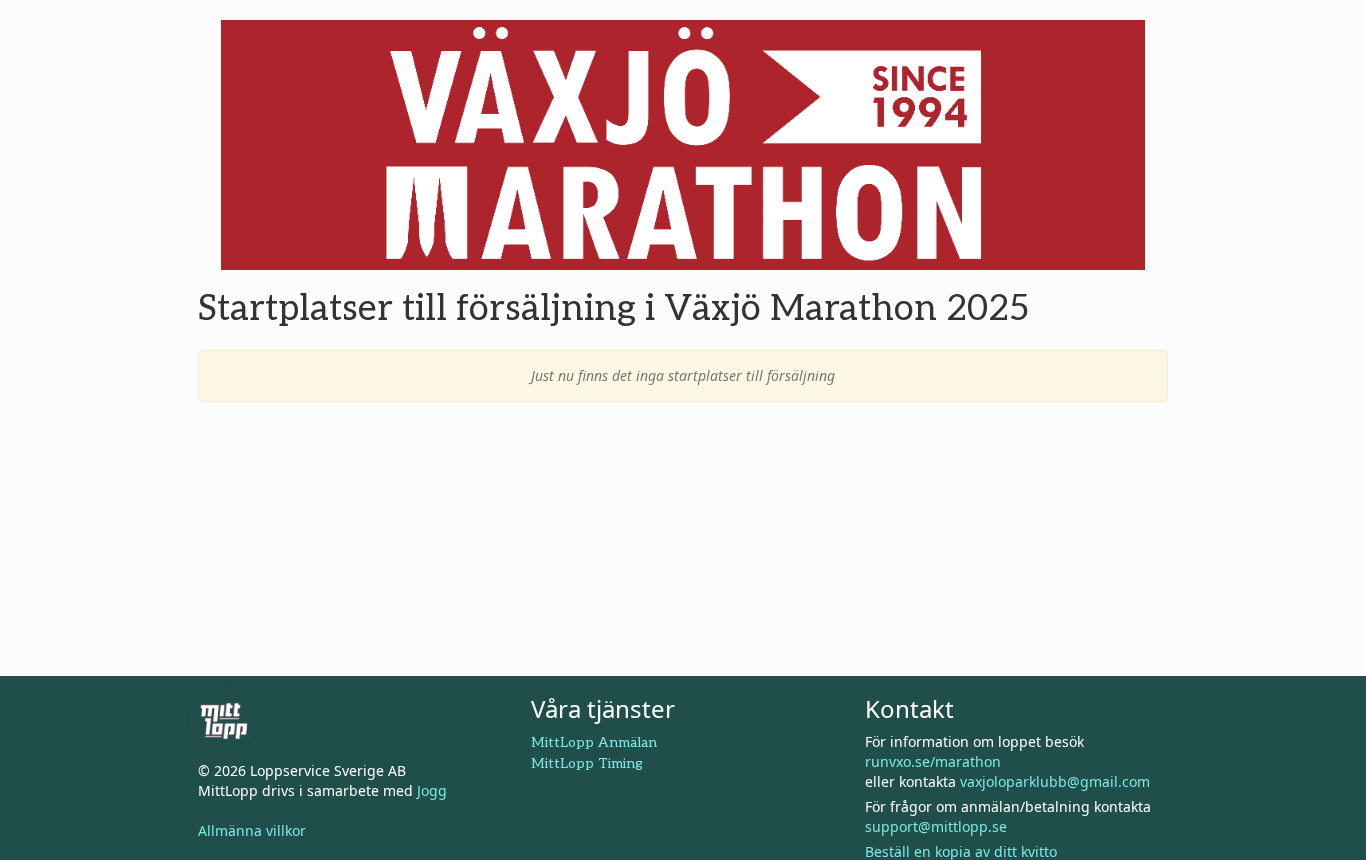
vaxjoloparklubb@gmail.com (1055, 781)
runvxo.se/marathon (933, 761)
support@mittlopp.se (936, 826)
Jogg (432, 790)
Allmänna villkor (252, 830)
